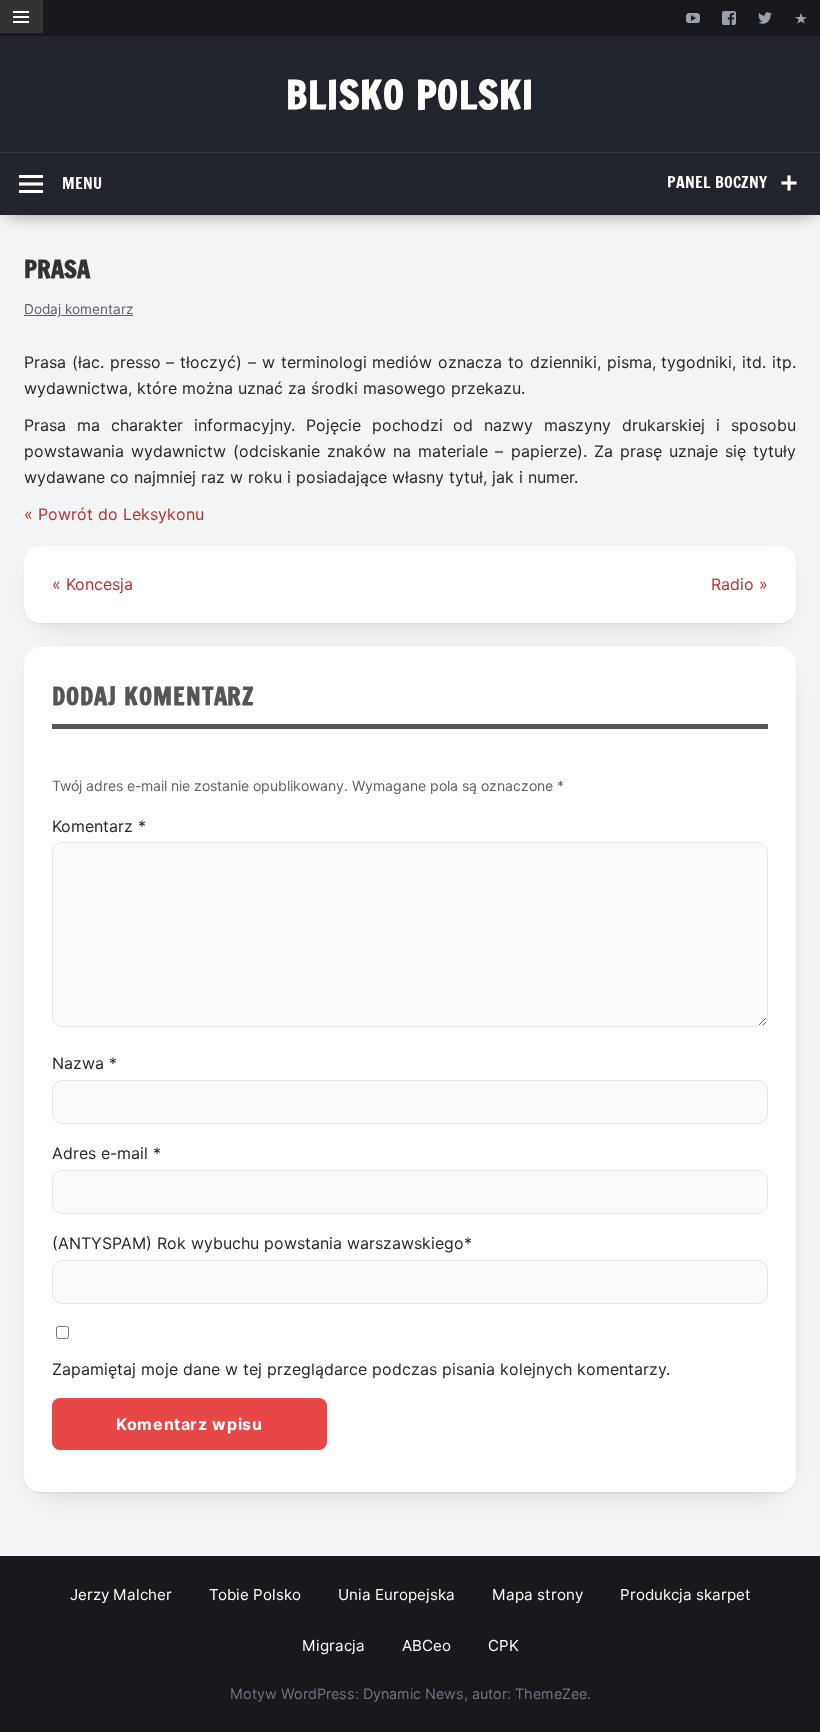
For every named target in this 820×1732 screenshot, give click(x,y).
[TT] (765, 17)
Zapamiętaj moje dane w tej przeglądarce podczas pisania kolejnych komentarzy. (361, 1369)
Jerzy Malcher (121, 1594)
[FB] (728, 17)
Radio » (739, 584)
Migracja (333, 1645)
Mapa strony (537, 1594)
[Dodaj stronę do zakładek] (801, 17)
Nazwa (84, 1063)
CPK (503, 1645)
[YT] (692, 17)
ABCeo (426, 1645)
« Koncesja (92, 584)
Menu (82, 183)
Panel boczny (717, 182)
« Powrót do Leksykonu (114, 514)
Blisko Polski (410, 94)
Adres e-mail (106, 1153)
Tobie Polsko (255, 1594)
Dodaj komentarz (78, 309)
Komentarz (99, 826)
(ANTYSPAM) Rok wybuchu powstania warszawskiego (262, 1243)
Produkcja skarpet (685, 1594)
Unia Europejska (396, 1594)
